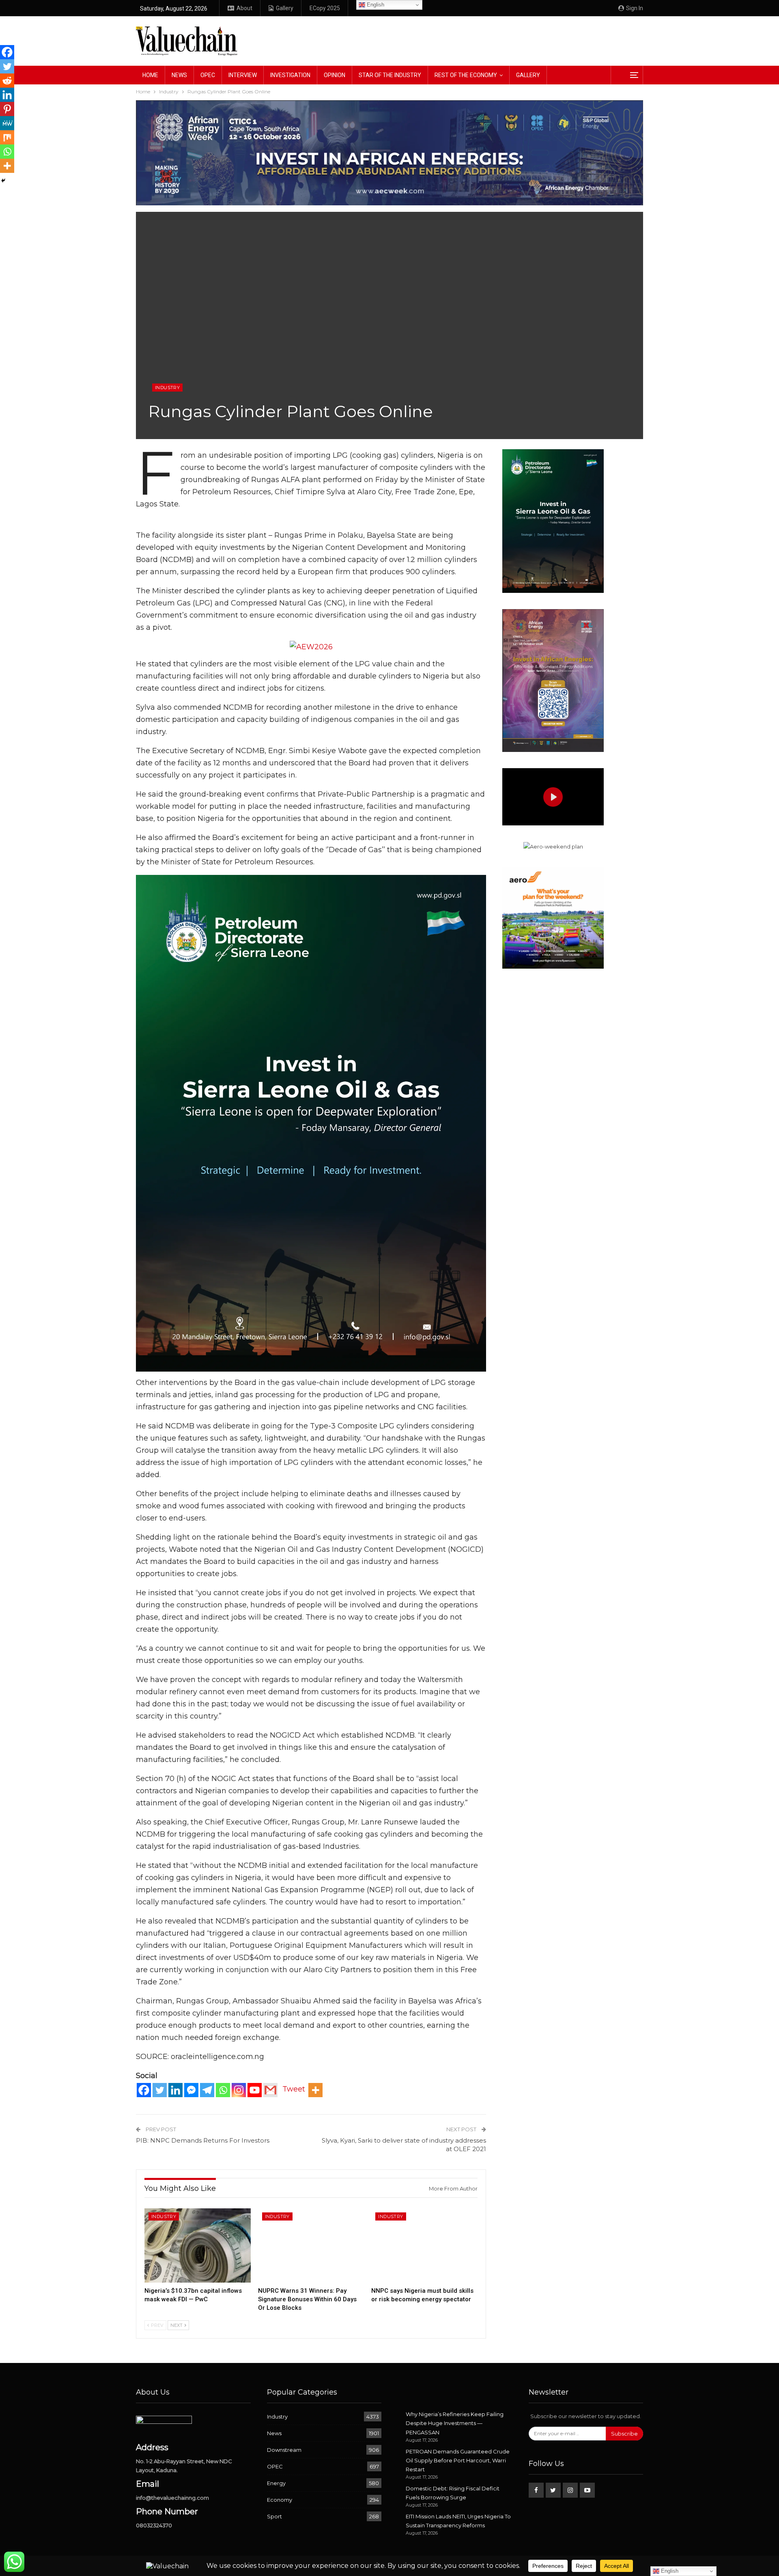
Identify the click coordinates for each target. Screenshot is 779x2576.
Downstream (284, 2450)
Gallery (285, 8)
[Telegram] (207, 2090)
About (244, 8)
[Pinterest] (7, 109)
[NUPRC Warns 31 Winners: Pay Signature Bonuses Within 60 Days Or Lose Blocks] (311, 2245)
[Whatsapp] (223, 2090)
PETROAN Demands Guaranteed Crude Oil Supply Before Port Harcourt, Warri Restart (458, 2460)
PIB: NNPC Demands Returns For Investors (203, 2140)
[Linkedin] (175, 2090)
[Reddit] (7, 81)
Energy (276, 2483)
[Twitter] (160, 2090)
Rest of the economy (466, 75)
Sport (274, 2516)
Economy (280, 2500)
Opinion (335, 75)
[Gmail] (270, 2090)
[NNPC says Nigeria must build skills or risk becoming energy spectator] (424, 2245)
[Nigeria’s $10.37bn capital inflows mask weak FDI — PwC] (198, 2245)
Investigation (290, 75)
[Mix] (7, 137)
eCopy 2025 (325, 8)
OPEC (208, 75)
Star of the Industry (390, 75)
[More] (315, 2090)
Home (150, 75)
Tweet (294, 2089)
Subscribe (624, 2434)
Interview (243, 75)
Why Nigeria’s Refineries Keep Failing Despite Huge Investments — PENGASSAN (455, 2423)
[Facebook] (144, 2090)
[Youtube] (255, 2090)
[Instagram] (239, 2090)
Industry (167, 388)
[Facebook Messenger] (191, 2090)
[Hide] (3, 181)
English (375, 5)
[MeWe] (7, 123)
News (179, 75)
